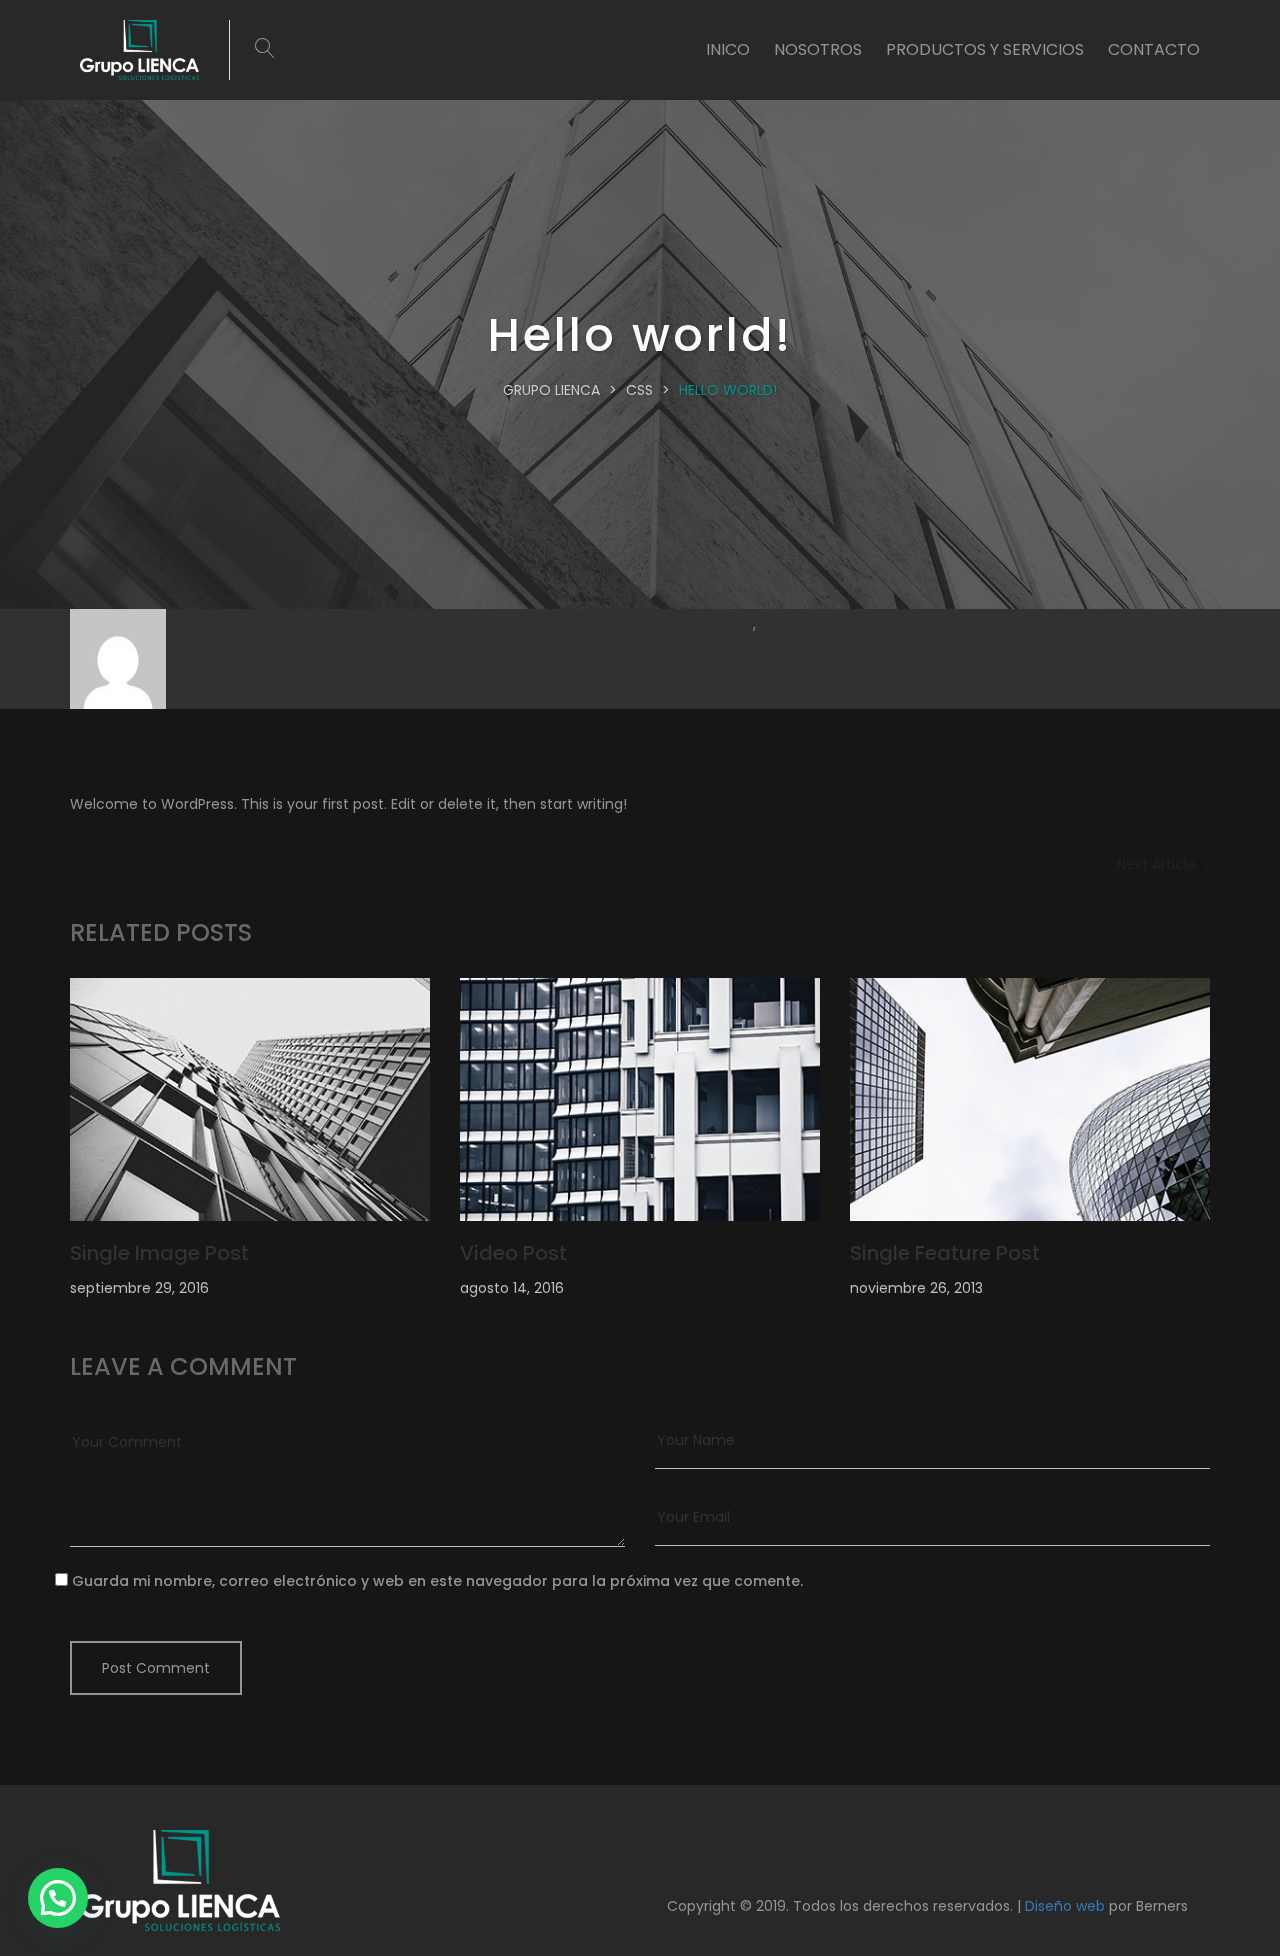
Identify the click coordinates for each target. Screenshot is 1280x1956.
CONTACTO (1154, 49)
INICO (728, 49)
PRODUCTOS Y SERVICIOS (985, 49)
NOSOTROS (818, 49)
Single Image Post (159, 1253)
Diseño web (1065, 1906)
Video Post (513, 1253)
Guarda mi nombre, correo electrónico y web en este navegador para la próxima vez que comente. (437, 1581)
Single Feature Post (945, 1253)
